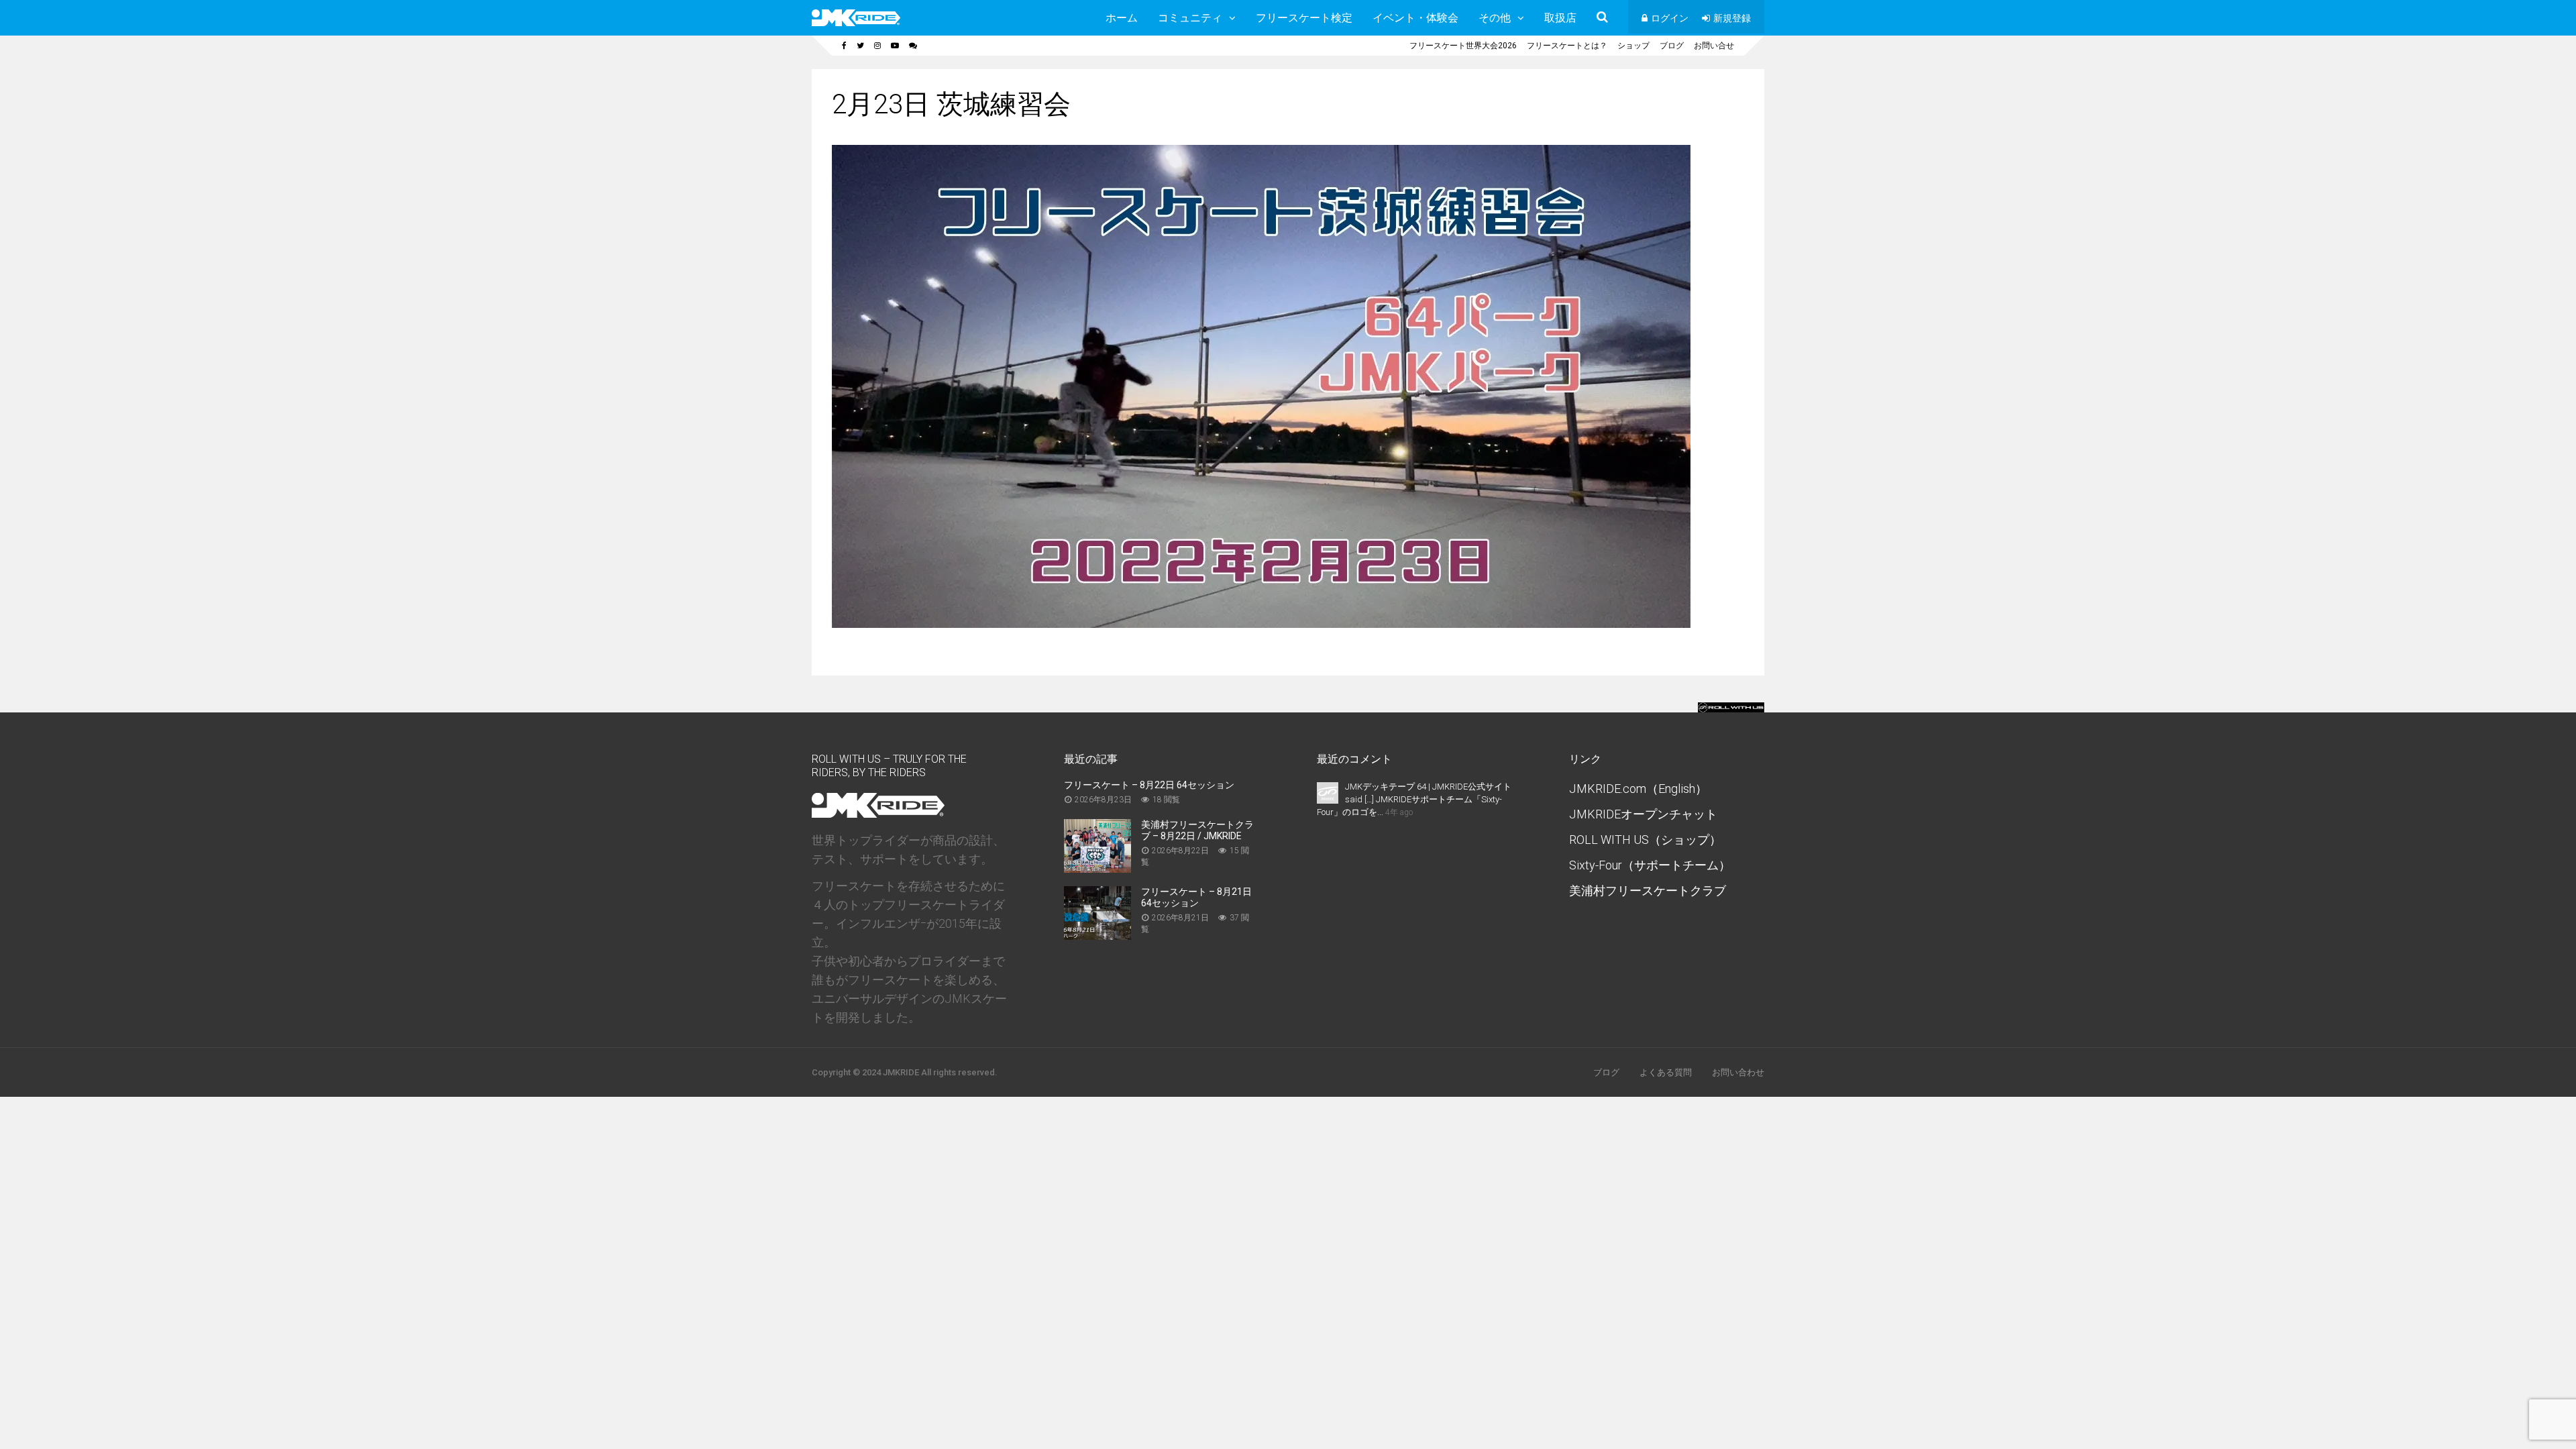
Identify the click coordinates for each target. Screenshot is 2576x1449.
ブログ (1672, 46)
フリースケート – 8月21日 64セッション (1196, 897)
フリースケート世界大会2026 (1463, 46)
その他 (1495, 18)
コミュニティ (1190, 18)
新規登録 (1732, 18)
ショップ (1633, 46)
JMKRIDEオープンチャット (1643, 814)
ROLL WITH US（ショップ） (1645, 840)
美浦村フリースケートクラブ (1648, 891)
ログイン (1670, 18)
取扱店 (1560, 18)
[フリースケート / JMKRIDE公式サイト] (856, 23)
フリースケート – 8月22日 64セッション (1149, 785)
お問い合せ (1714, 46)
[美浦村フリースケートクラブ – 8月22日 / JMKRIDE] (1097, 868)
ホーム (1122, 18)
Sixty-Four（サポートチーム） (1650, 865)
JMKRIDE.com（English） (1638, 789)
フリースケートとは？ (1567, 46)
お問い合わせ (1738, 1072)
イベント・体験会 (1415, 18)
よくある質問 (1666, 1072)
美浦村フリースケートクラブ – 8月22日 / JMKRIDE (1197, 830)
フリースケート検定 (1304, 18)
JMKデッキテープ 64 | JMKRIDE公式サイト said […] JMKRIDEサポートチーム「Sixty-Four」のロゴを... (1414, 799)
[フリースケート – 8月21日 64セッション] (1097, 935)
